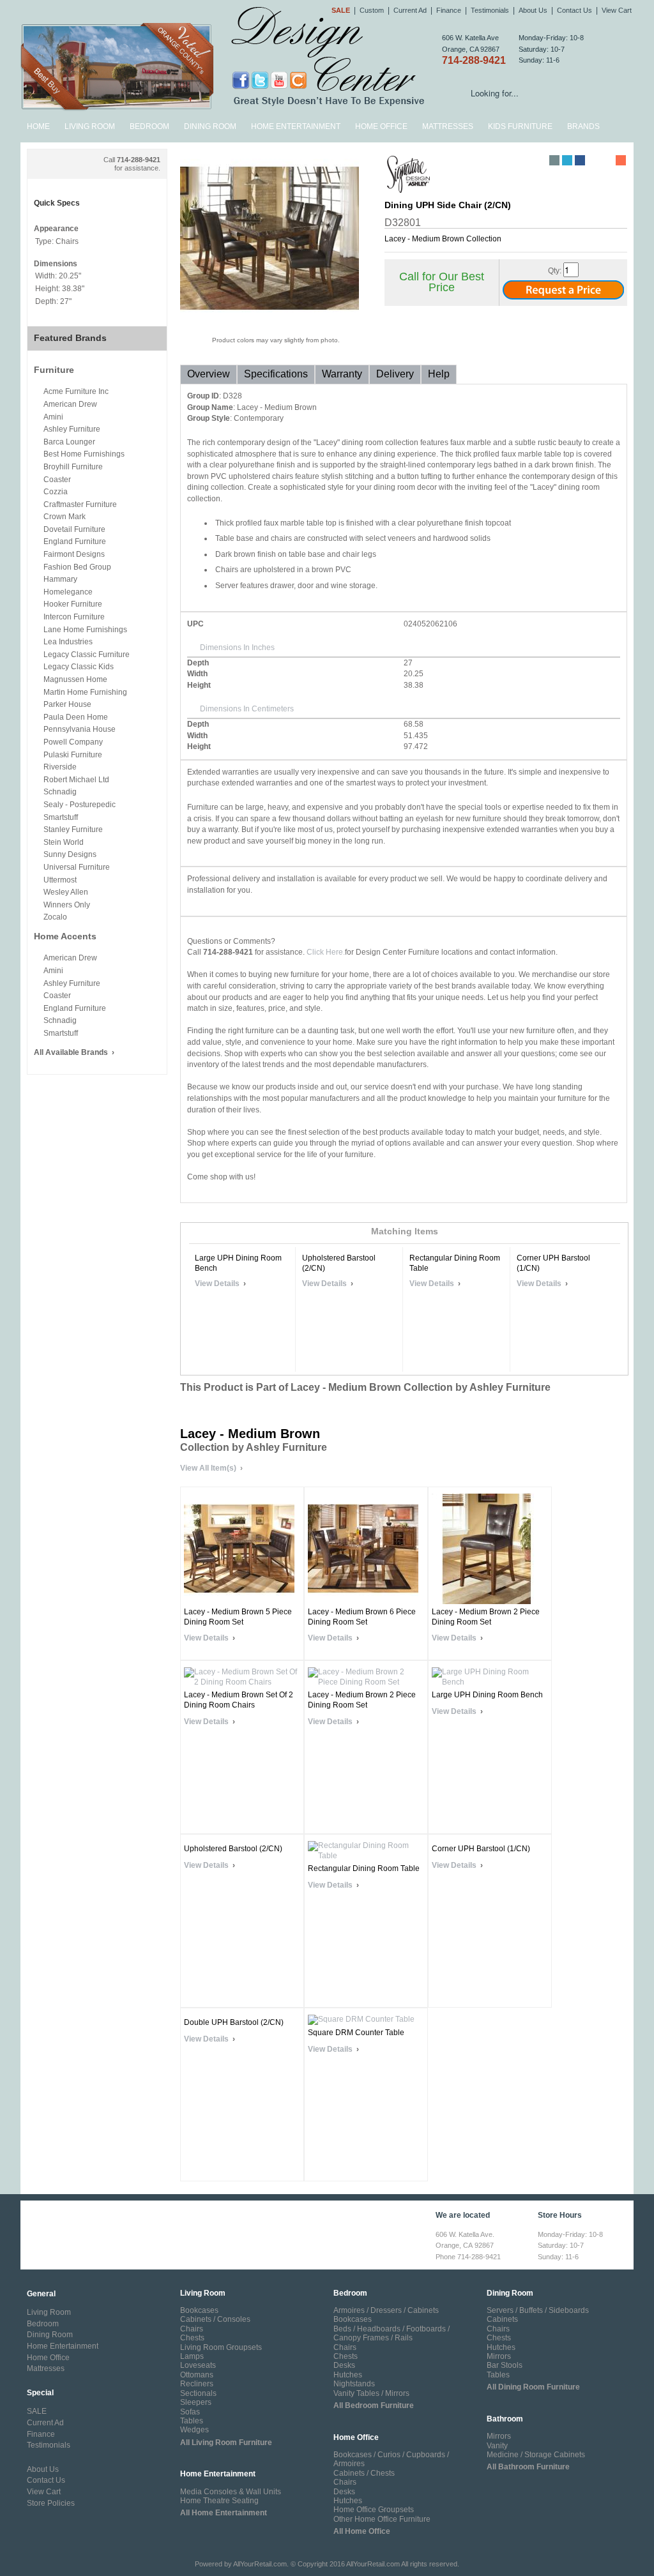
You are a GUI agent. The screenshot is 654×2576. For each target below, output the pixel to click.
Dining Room (210, 126)
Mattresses (448, 126)
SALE (37, 2411)
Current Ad (410, 10)
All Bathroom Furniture (528, 2467)
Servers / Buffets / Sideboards (538, 2310)
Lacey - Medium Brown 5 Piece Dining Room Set (238, 1617)
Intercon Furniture (74, 617)
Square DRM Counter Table (356, 2033)
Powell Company (73, 742)
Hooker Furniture (73, 604)
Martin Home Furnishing (85, 692)
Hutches (348, 2375)
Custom (372, 10)
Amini (53, 417)
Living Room (90, 126)
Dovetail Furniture (74, 529)
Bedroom (149, 126)
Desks (344, 2365)
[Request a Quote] (563, 292)
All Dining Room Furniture (533, 2387)
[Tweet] (567, 160)
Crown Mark (65, 517)
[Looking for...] (624, 95)
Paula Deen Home (76, 717)
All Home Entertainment (224, 2513)
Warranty (342, 374)
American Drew (70, 404)
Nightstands (354, 2384)
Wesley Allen (66, 892)
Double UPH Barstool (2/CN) (234, 2022)
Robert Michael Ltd (76, 780)
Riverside (60, 767)
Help (439, 374)
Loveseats (198, 2365)
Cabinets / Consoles (215, 2319)
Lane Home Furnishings (85, 630)
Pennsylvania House (80, 729)
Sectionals (198, 2393)
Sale (341, 10)
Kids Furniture (520, 126)
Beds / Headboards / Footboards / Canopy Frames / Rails (392, 2333)
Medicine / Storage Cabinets (536, 2455)
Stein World (64, 842)
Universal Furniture (77, 867)
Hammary (60, 579)
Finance (449, 10)
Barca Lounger (69, 442)
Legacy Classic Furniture (87, 655)
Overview (209, 374)
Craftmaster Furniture (80, 504)
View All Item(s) (208, 1468)
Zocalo (55, 917)
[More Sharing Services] (621, 160)
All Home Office (362, 2531)
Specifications (276, 374)
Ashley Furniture (72, 429)
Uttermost (60, 880)
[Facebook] (580, 160)
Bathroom (505, 2419)
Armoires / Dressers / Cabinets (386, 2310)
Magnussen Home (75, 679)
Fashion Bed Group (77, 567)
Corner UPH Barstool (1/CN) (553, 1263)
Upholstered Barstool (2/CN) (339, 1263)
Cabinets (502, 2319)
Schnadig (60, 792)
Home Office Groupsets (374, 2510)
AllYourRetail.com (260, 2564)
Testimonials (490, 10)
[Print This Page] (542, 160)
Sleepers (196, 2402)
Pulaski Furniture (73, 755)
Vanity (497, 2446)
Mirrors (499, 2356)
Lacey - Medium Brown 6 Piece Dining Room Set (362, 1617)
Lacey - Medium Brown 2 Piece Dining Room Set (486, 1617)
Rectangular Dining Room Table (455, 1263)
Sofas (190, 2412)
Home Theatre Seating (219, 2501)
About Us (533, 10)
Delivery (395, 374)
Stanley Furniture (73, 830)
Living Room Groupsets (221, 2347)
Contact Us (574, 10)
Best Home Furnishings (84, 454)
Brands (583, 126)
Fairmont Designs (74, 554)
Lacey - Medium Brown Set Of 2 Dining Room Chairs (239, 1700)
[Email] (554, 160)
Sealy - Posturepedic (80, 805)
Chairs (192, 2329)
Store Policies (51, 2503)
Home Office (381, 126)
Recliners (197, 2384)
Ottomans (197, 2375)
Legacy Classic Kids (79, 667)
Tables (192, 2421)
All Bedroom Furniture (374, 2406)
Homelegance (68, 592)
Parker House (67, 704)
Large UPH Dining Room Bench (238, 1263)
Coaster (57, 480)
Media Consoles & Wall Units (231, 2492)
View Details (217, 1284)
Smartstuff (61, 817)
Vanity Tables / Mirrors (371, 2393)
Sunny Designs (70, 854)
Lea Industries (68, 642)
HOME (38, 126)
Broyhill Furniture (73, 467)
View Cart (617, 10)
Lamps (192, 2356)
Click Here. (326, 952)
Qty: (555, 271)
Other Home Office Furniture (382, 2519)
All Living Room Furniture (226, 2443)
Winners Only (67, 905)
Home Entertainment (296, 126)
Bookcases (199, 2310)
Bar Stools (505, 2365)
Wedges (194, 2430)
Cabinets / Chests (364, 2473)
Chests (192, 2338)
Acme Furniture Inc (76, 391)
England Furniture (75, 542)
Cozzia (56, 492)
